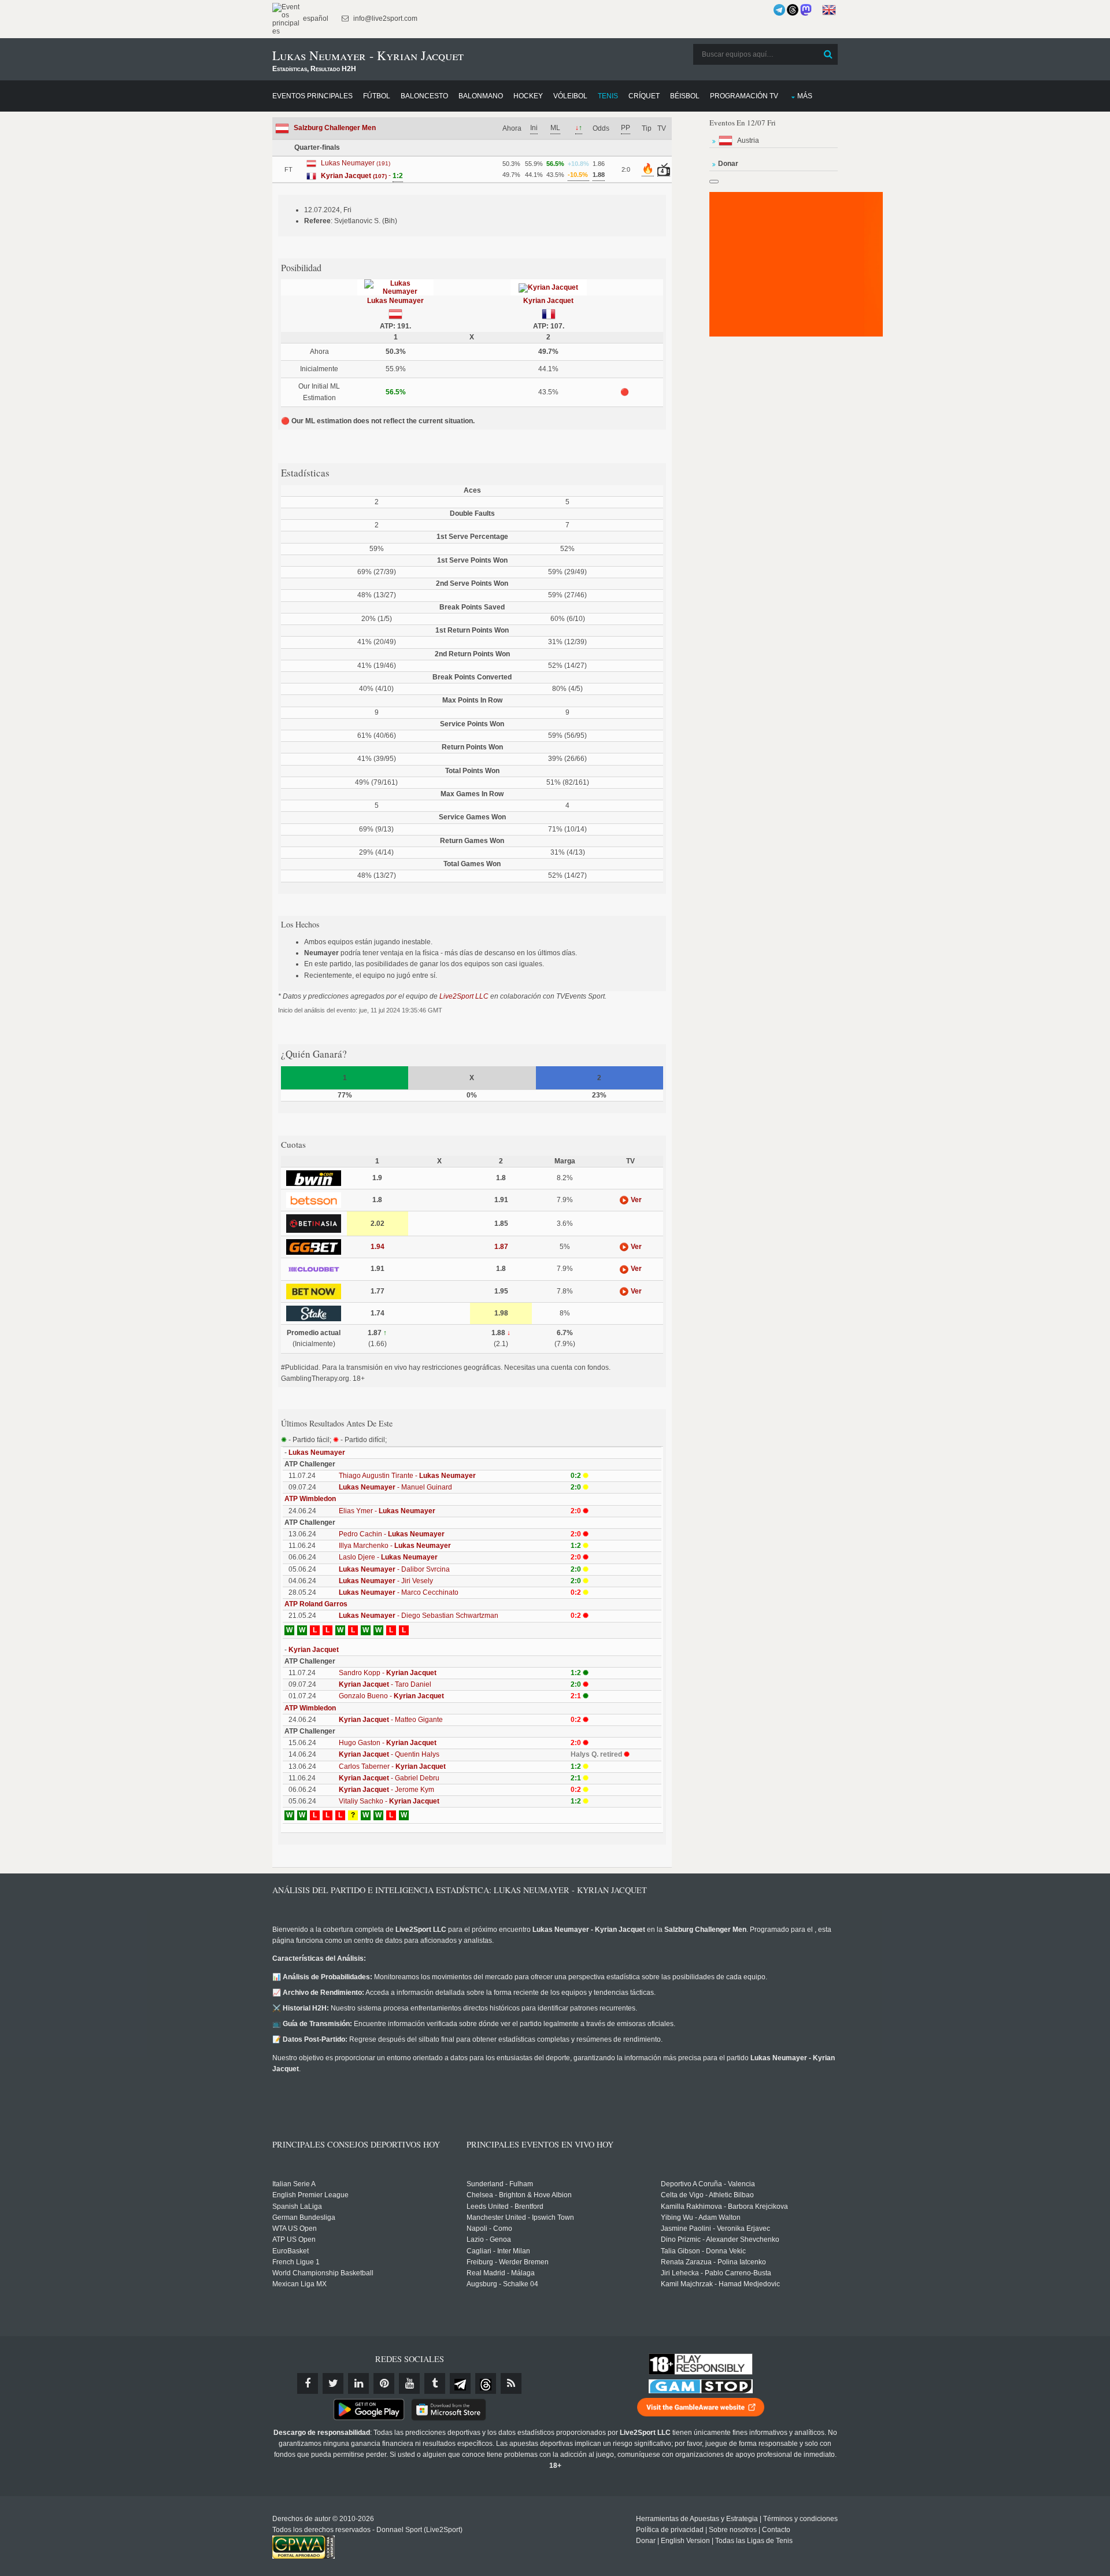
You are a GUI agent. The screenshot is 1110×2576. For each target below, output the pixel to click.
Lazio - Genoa (489, 2239)
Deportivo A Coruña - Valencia (708, 2184)
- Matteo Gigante (391, 1720)
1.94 (378, 1247)
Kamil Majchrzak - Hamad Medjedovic (720, 2284)
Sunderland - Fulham (500, 2184)
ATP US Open (294, 2239)
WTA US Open (295, 2228)
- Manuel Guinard (395, 1487)
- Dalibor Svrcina (394, 1569)
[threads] (486, 2383)
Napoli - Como (489, 2228)
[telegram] (460, 2383)
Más (805, 96)
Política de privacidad (670, 2530)
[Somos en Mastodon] (806, 10)
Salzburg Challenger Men (335, 128)
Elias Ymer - (387, 1511)
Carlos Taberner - (392, 1766)
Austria (748, 141)
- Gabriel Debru (389, 1778)
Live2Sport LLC (464, 996)
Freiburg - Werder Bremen (508, 2262)
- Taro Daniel (385, 1684)
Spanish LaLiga (297, 2207)
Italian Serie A (294, 2184)
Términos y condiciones (800, 2519)
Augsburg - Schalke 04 (502, 2284)
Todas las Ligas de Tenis (754, 2541)
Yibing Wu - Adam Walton (701, 2217)
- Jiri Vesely (386, 1581)
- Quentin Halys (389, 1754)
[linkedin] (358, 2383)
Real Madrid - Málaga (501, 2273)
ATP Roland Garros (316, 1604)
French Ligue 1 (296, 2262)
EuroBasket (291, 2251)
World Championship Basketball (323, 2273)
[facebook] (308, 2383)
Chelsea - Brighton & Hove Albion (519, 2195)
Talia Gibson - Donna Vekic (703, 2251)
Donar (646, 2541)
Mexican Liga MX (299, 2284)
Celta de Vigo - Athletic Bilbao (707, 2195)
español (315, 19)
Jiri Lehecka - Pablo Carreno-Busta (716, 2273)
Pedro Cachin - (392, 1534)
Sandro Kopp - (388, 1673)
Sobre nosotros (733, 2530)
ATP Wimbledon (310, 1499)
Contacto (776, 2530)
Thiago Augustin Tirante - (407, 1476)
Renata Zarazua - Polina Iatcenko (713, 2262)
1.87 (501, 1247)
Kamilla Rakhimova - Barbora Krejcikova (724, 2207)
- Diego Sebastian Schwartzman (419, 1616)
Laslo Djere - (388, 1557)
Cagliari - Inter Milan (498, 2251)
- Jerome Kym (386, 1790)
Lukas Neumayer (395, 301)
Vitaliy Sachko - (389, 1801)
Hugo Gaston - (388, 1743)
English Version (685, 2541)
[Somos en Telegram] (779, 10)
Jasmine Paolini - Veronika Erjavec (715, 2228)
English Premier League (310, 2195)
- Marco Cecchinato (399, 1592)
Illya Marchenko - (395, 1546)
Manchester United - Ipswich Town (520, 2217)
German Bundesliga (304, 2217)
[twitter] (333, 2383)
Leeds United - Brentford (505, 2207)
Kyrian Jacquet (548, 301)
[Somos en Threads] (793, 10)
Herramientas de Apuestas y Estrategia (697, 2519)
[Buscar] (828, 54)
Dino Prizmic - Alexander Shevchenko (720, 2239)
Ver (635, 1200)
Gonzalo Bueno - (391, 1696)
